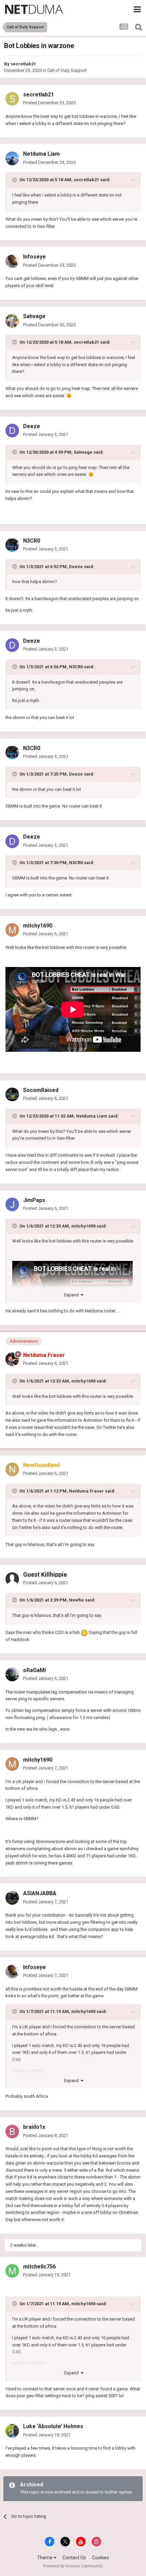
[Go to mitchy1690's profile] (12, 930)
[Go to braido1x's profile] (12, 2132)
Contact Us (74, 2558)
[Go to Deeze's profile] (12, 431)
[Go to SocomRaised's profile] (12, 1094)
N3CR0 (32, 541)
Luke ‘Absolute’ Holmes (53, 2426)
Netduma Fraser (86, 1491)
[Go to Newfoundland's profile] (12, 1469)
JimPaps (34, 1200)
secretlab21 (23, 64)
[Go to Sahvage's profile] (12, 321)
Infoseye (34, 257)
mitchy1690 (38, 926)
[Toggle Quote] (15, 180)
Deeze (32, 426)
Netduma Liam (41, 154)
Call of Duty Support (67, 70)
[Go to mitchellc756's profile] (12, 2271)
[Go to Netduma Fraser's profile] (12, 1359)
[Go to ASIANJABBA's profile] (12, 1898)
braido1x (34, 2127)
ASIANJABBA (40, 1893)
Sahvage (34, 316)
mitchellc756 (39, 2267)
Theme (45, 2558)
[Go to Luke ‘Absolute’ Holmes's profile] (12, 2431)
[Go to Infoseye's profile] (12, 261)
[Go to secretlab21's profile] (12, 99)
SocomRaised (41, 1090)
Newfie (76, 1600)
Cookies (101, 2558)
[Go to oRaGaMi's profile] (12, 1674)
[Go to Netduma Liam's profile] (12, 158)
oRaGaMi (34, 1670)
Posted (49, 103)
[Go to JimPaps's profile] (12, 1204)
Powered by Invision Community (73, 2566)
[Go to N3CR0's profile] (12, 545)
